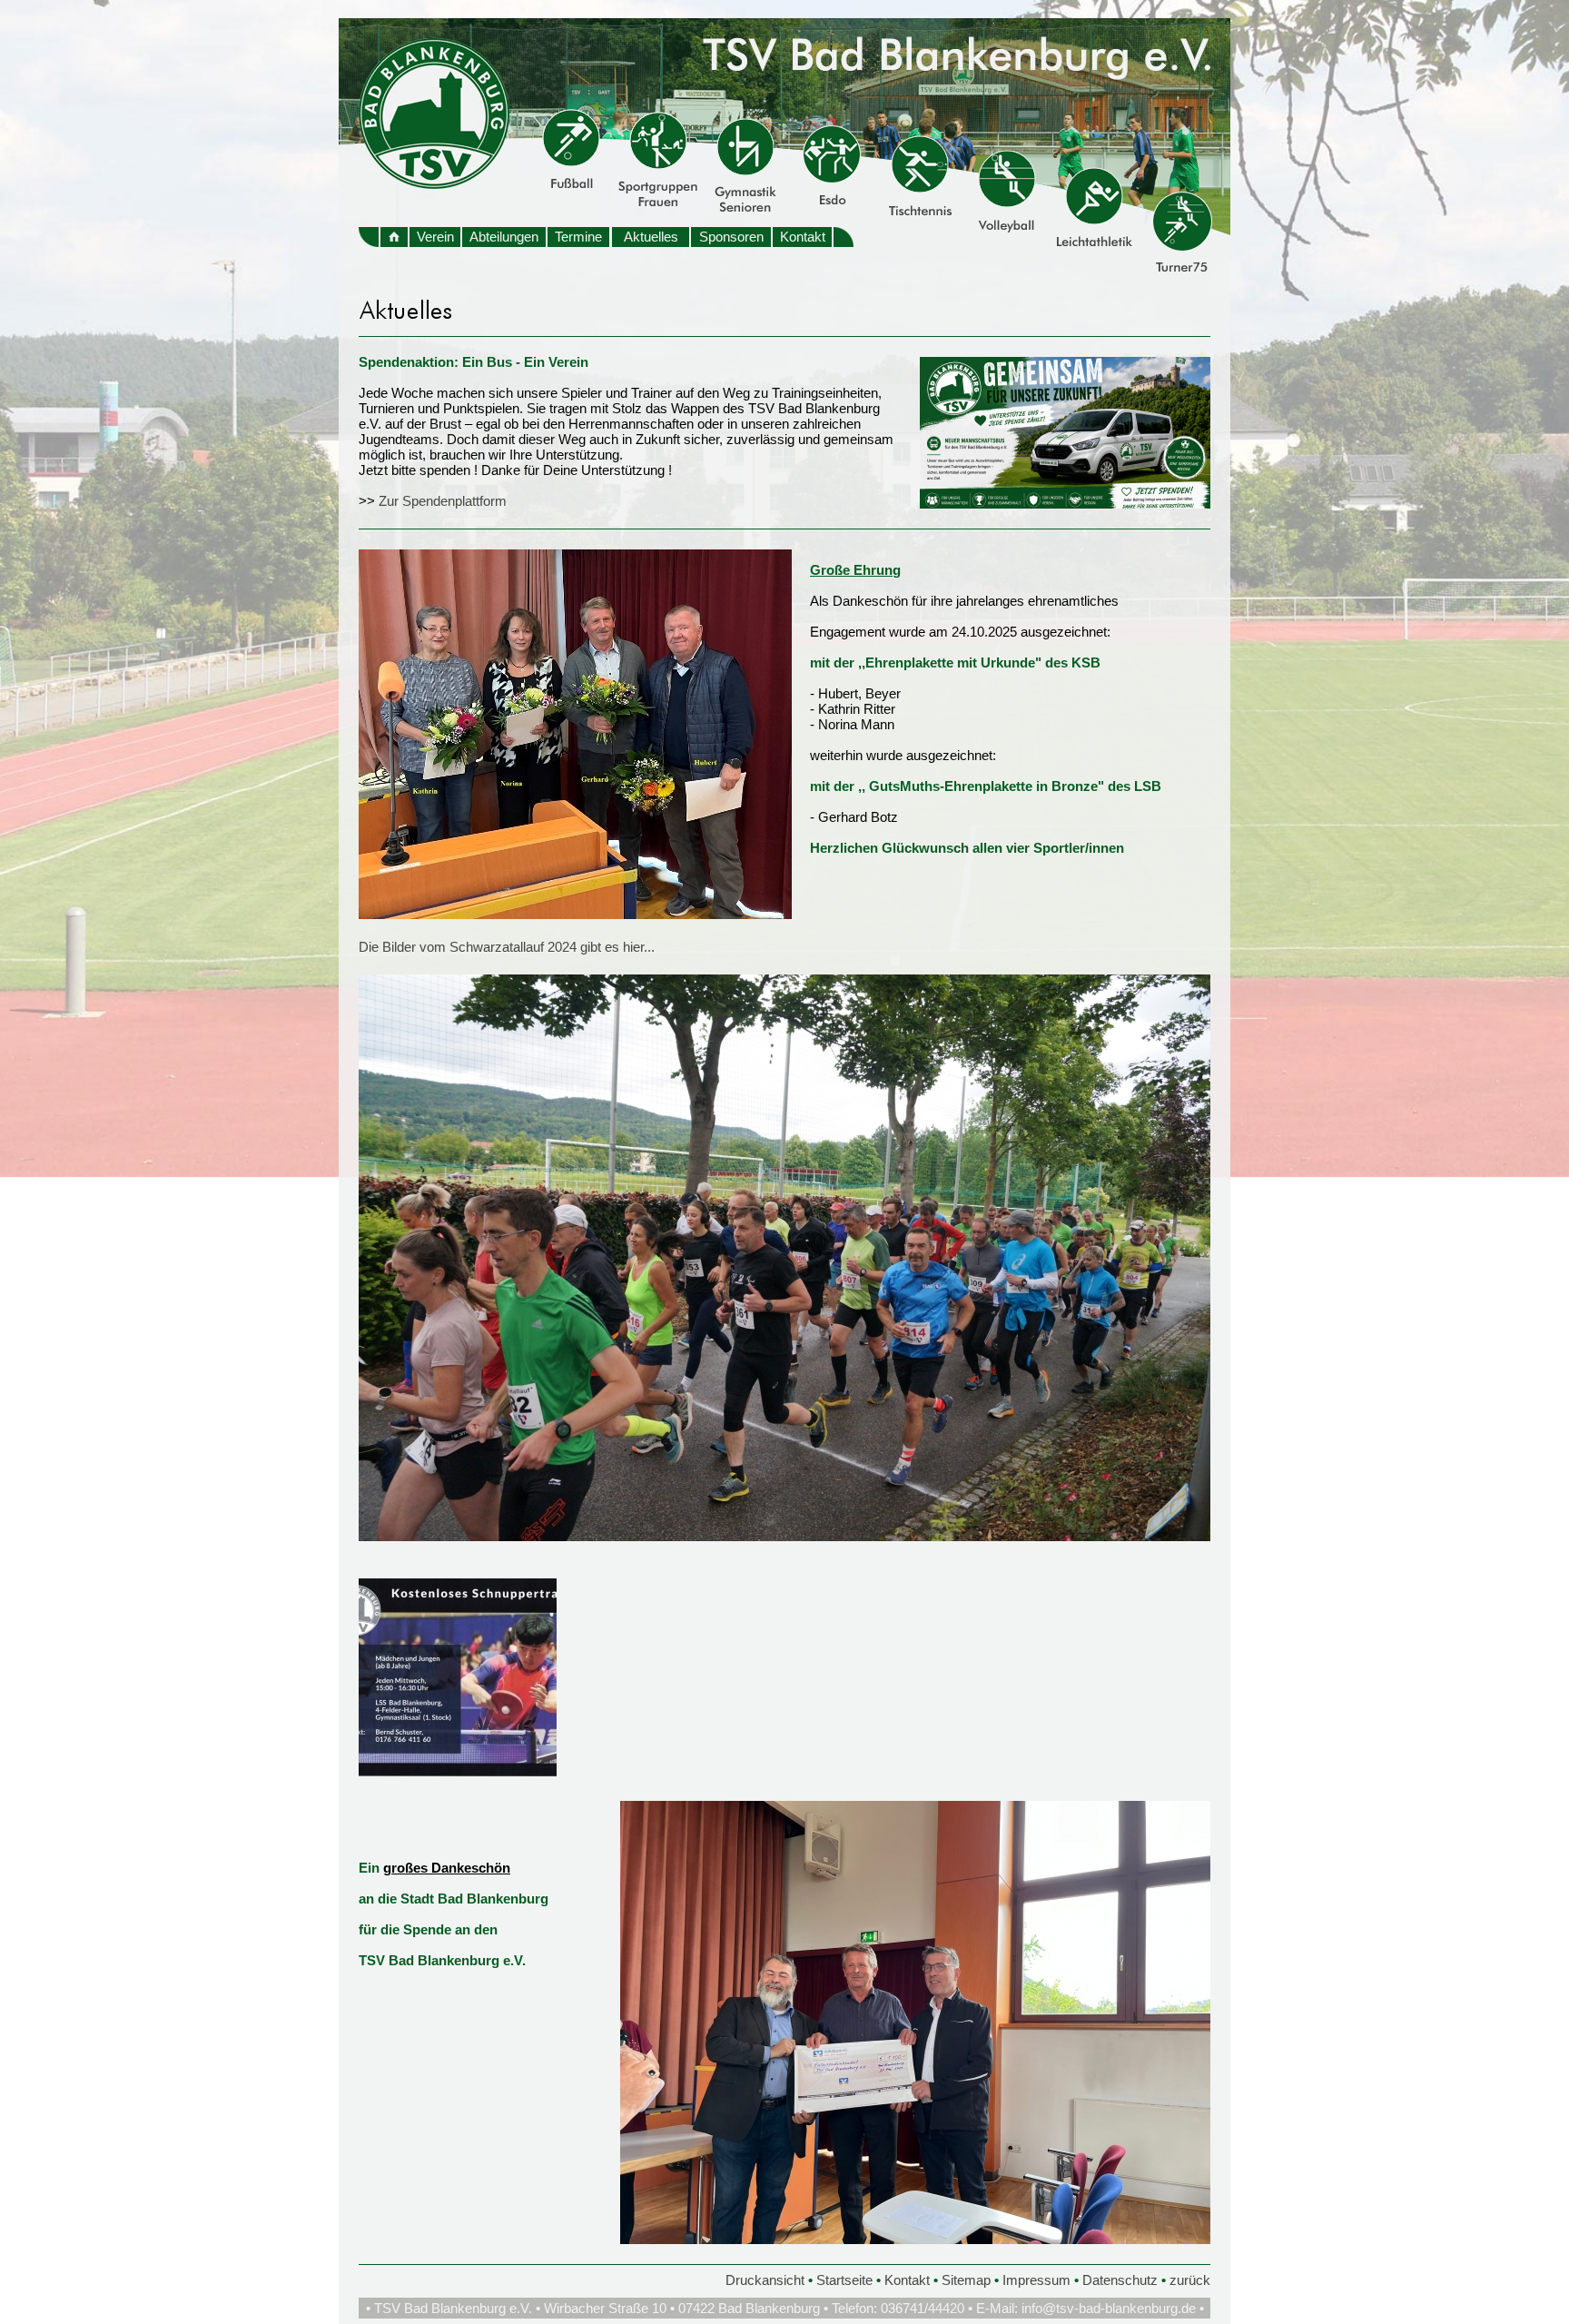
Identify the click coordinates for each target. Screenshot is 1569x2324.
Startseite (844, 2280)
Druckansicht (765, 2280)
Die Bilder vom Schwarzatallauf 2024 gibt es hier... (507, 947)
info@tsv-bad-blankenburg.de (1109, 2308)
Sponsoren (731, 237)
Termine (578, 237)
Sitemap (966, 2280)
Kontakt (803, 237)
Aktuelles (651, 237)
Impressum (1036, 2280)
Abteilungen (504, 237)
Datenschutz (1120, 2280)
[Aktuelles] (1065, 504)
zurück (1190, 2280)
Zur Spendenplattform (443, 501)
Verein (435, 237)
